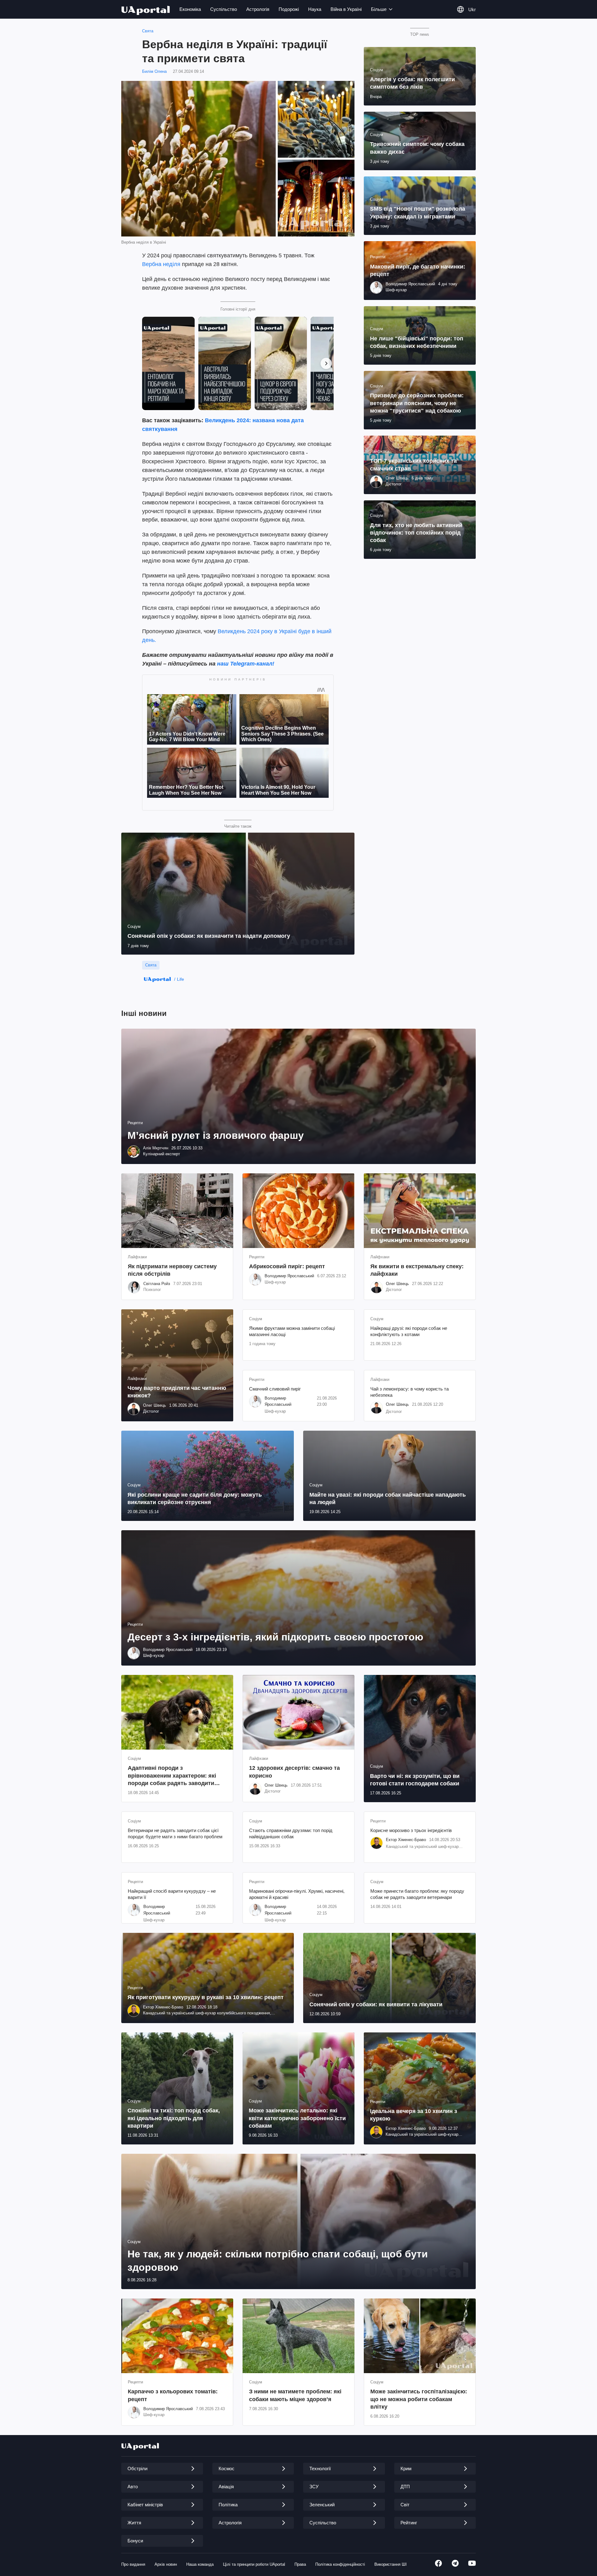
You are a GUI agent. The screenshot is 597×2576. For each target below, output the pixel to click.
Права (300, 2564)
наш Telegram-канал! (246, 664)
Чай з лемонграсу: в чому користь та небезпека (410, 1392)
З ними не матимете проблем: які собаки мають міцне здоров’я (295, 2395)
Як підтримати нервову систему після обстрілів (172, 1270)
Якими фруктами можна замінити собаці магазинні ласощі (292, 1331)
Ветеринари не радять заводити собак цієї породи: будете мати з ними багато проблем (175, 1833)
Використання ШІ (391, 2564)
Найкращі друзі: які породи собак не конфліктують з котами (409, 1331)
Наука (315, 9)
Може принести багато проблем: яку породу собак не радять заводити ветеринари (417, 1894)
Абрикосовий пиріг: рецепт (287, 1266)
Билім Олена (154, 71)
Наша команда (200, 2564)
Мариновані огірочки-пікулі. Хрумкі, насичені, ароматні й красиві (297, 1894)
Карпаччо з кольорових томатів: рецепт (173, 2395)
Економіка (190, 9)
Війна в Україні (346, 9)
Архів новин (166, 2564)
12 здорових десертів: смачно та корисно (294, 1772)
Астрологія (258, 9)
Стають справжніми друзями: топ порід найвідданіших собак (291, 1833)
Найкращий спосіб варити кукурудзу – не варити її (172, 1894)
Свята (148, 31)
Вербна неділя (161, 264)
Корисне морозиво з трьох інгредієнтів (411, 1830)
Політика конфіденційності (340, 2564)
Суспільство (224, 9)
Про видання (133, 2564)
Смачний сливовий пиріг (275, 1389)
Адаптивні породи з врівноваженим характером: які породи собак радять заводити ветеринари (172, 1776)
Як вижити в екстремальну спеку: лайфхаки (417, 1270)
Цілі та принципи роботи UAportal (254, 2564)
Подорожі (289, 9)
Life (180, 979)
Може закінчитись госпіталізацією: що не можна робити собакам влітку (419, 2399)
